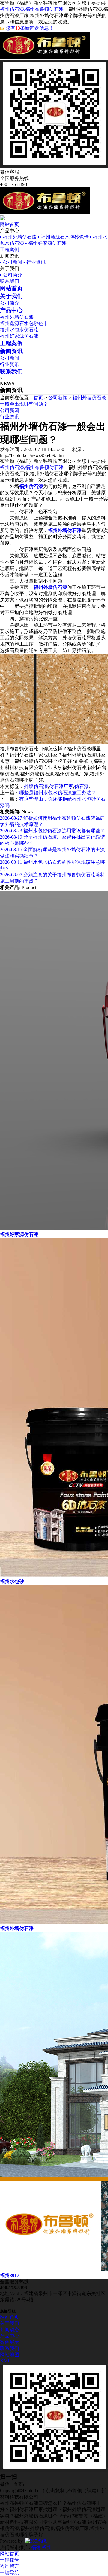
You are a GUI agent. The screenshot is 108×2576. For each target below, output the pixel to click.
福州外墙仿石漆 (17, 317)
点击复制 (55, 2491)
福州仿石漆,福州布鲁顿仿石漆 (32, 9)
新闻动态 (10, 2329)
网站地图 (10, 2355)
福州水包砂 (12, 1581)
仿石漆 (82, 786)
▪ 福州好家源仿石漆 (46, 243)
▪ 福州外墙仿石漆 (18, 237)
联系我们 (10, 281)
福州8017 (10, 2275)
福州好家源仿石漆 (19, 336)
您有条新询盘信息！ (30, 28)
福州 (47, 2547)
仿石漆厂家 (61, 786)
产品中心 (10, 2336)
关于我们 (10, 2323)
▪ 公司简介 (11, 275)
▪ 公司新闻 (11, 262)
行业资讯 (10, 364)
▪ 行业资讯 (34, 262)
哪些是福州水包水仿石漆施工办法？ (58, 793)
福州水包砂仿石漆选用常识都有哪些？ (52, 831)
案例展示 (10, 2342)
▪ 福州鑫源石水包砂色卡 (63, 237)
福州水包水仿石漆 (19, 330)
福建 (36, 2547)
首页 (38, 398)
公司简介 (10, 303)
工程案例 (10, 250)
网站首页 (10, 224)
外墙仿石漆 (36, 786)
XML (5, 2361)
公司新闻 (10, 358)
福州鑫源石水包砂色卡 (24, 323)
